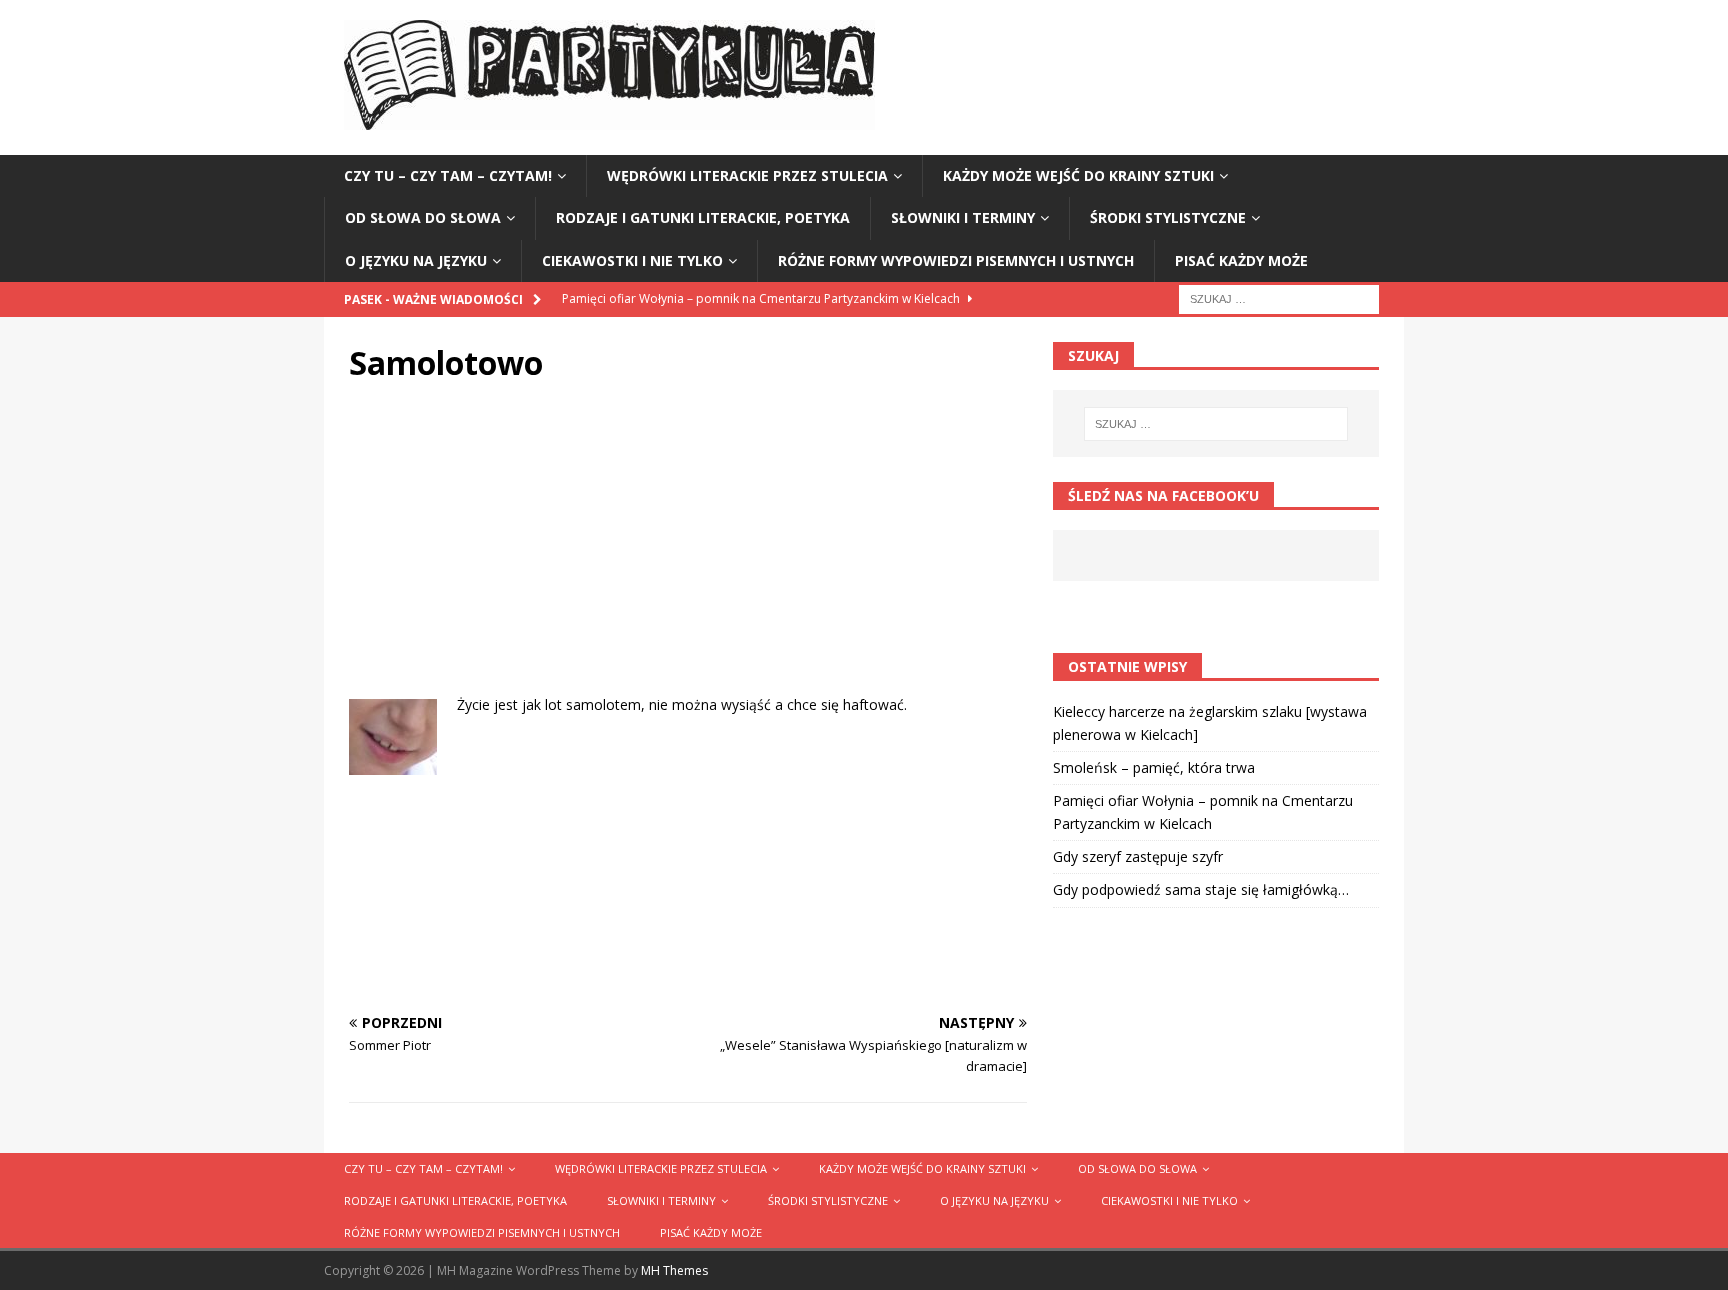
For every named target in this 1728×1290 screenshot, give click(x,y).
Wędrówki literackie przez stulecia (747, 175)
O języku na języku (416, 260)
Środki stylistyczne (1168, 217)
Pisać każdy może (1241, 260)
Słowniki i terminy (963, 217)
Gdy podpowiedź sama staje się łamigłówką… (1201, 889)
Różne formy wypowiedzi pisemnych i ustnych (956, 260)
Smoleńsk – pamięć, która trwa (1154, 767)
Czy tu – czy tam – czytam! (448, 175)
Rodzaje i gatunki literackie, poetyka (703, 217)
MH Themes (674, 1270)
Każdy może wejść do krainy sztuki (1078, 175)
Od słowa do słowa (423, 217)
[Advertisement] (688, 554)
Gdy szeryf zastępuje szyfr (1138, 856)
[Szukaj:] (1279, 297)
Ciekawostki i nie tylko (632, 260)
